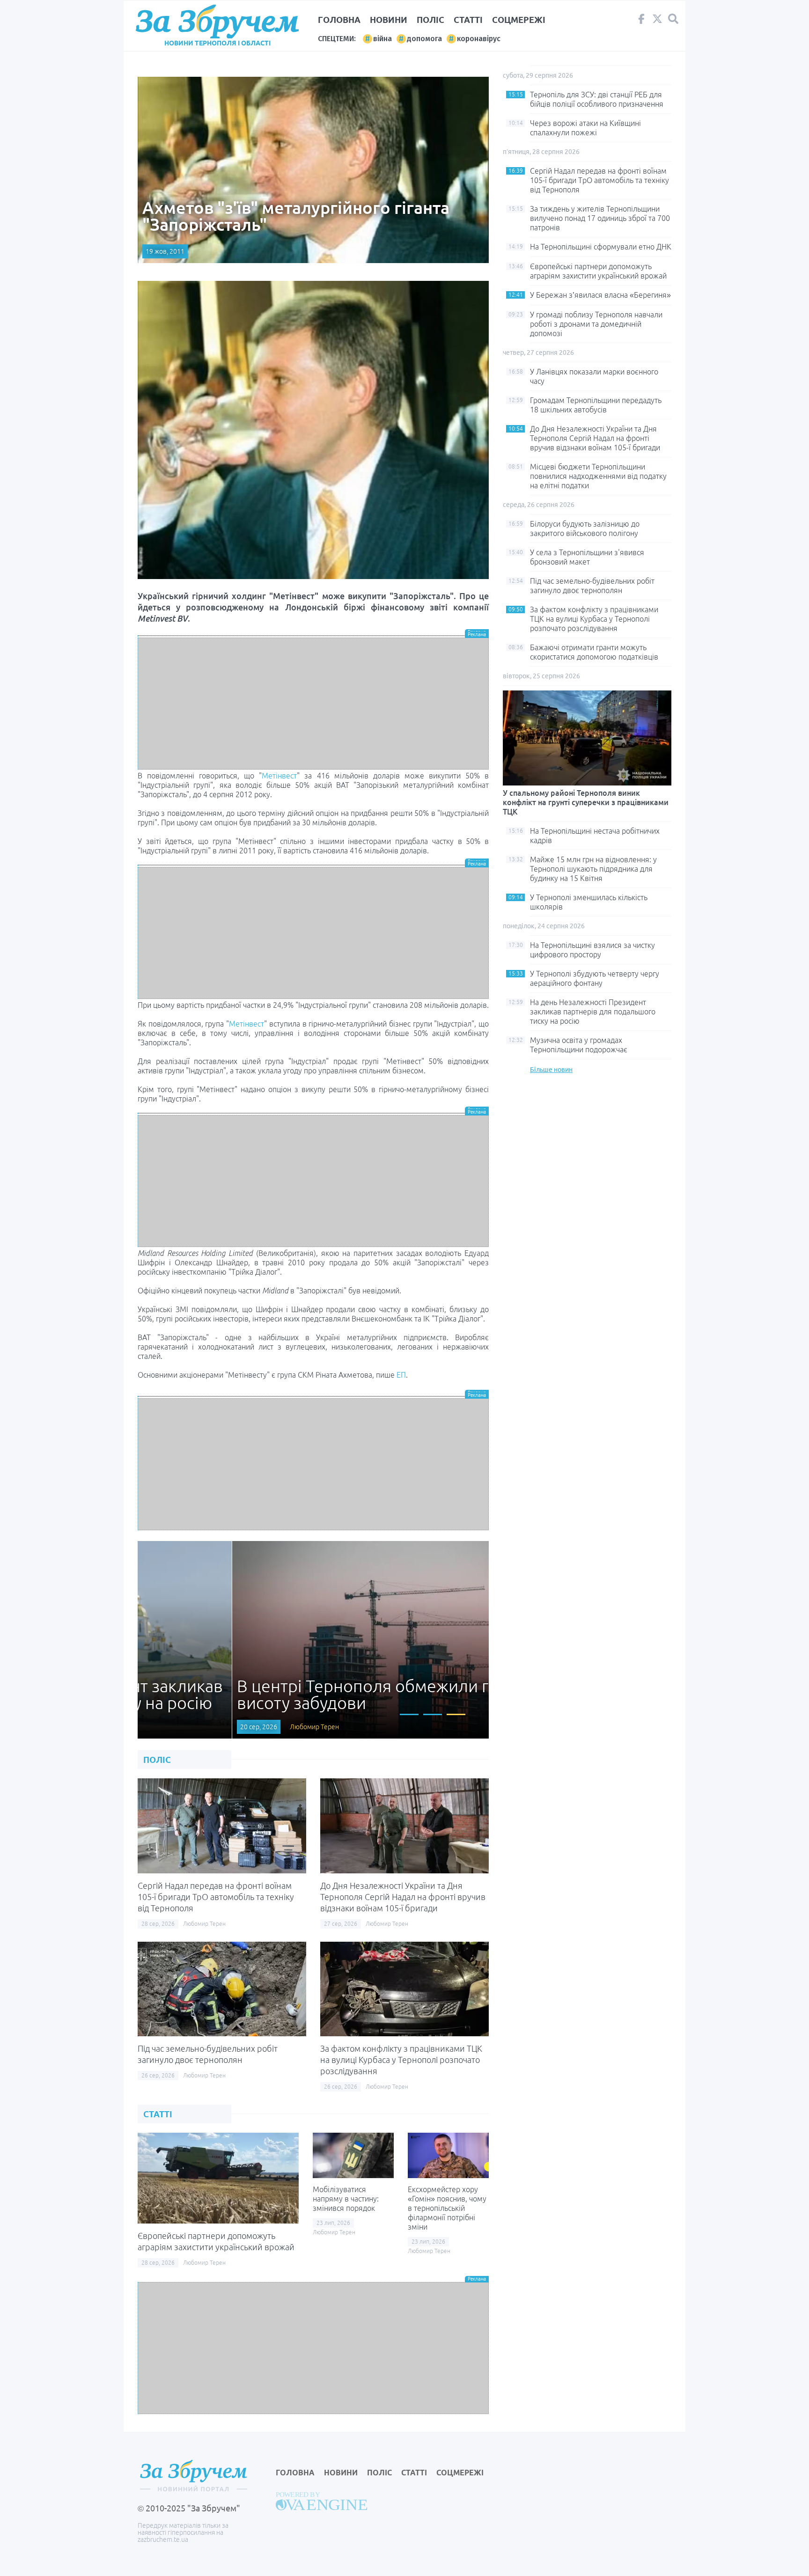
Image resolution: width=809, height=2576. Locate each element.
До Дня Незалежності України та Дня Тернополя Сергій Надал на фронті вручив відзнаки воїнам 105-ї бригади (403, 1897)
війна (382, 39)
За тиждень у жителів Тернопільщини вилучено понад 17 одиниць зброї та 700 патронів (600, 218)
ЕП (401, 1375)
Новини (389, 20)
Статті (468, 20)
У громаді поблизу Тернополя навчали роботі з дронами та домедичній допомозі (596, 324)
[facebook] (641, 21)
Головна (339, 20)
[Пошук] (673, 19)
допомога (424, 39)
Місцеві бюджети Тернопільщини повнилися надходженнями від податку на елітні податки (598, 476)
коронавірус (479, 39)
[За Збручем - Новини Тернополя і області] (217, 22)
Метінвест (279, 776)
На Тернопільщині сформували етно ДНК (601, 247)
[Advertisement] (313, 704)
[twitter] (657, 21)
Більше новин (551, 1070)
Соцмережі (519, 20)
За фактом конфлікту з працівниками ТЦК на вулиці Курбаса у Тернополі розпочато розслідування (401, 2060)
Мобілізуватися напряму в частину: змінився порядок (346, 2199)
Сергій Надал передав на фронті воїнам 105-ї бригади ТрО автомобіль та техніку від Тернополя (216, 1897)
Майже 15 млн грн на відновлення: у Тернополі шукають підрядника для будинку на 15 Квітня (593, 869)
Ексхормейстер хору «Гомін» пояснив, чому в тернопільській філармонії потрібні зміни (447, 2208)
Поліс (430, 20)
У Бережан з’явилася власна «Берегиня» (600, 295)
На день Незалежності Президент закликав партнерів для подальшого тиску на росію (593, 1012)
